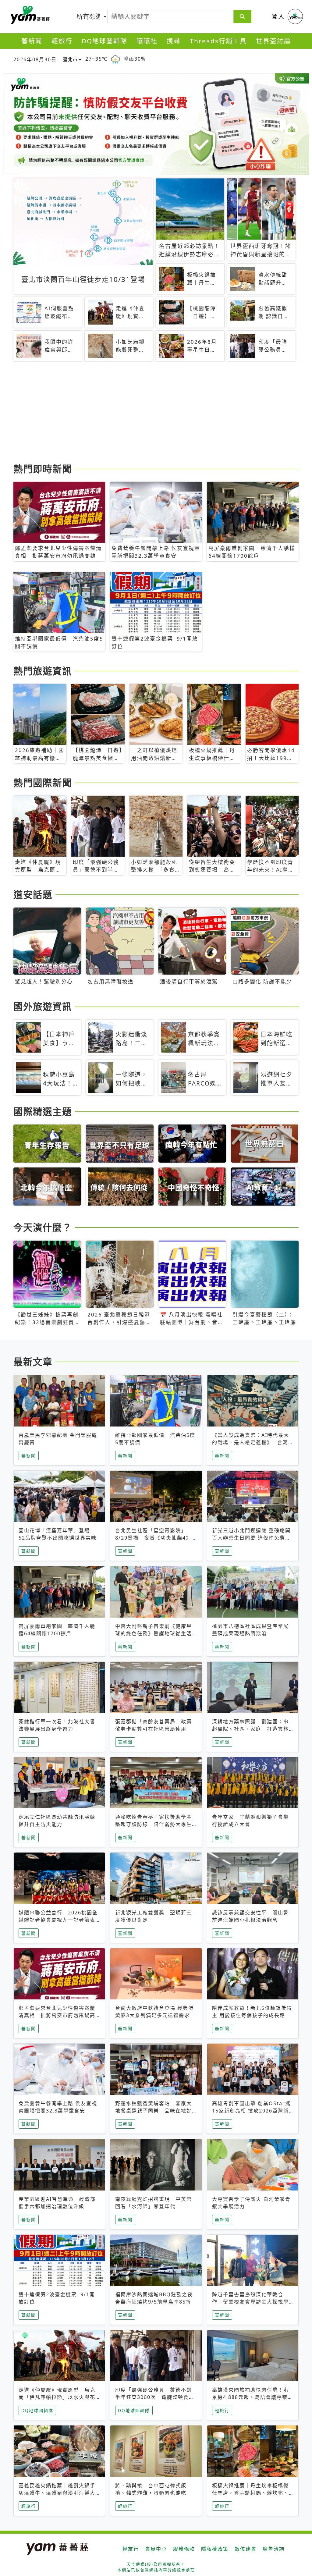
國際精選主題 (43, 1111)
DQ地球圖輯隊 (105, 41)
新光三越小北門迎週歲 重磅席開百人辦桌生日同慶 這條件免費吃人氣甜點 (251, 1538)
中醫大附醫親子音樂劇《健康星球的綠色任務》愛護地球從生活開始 (154, 1633)
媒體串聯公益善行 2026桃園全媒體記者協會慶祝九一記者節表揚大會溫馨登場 (58, 1920)
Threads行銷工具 (218, 41)
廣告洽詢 (274, 2549)
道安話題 (33, 894)
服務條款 (184, 2549)
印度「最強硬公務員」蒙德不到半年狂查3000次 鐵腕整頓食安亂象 (155, 2397)
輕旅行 (62, 41)
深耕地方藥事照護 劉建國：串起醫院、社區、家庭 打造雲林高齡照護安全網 (250, 1729)
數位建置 (246, 2549)
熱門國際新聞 (43, 783)
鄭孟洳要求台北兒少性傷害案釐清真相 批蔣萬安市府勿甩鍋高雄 (57, 2015)
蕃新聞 (32, 41)
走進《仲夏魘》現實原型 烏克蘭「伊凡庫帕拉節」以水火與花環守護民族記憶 (57, 2397)
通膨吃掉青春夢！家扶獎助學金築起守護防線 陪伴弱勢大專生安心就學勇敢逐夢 (154, 1824)
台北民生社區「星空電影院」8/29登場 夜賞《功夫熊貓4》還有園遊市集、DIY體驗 (153, 1538)
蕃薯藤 (29, 15)
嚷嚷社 (147, 41)
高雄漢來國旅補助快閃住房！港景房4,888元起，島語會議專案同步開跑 (253, 2397)
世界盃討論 (273, 41)
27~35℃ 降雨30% (115, 59)
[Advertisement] (156, 413)
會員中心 (156, 2549)
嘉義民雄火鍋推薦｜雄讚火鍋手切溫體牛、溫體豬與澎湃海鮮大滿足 (57, 2493)
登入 (278, 16)
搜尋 (174, 41)
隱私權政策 (215, 2549)
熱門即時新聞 (43, 469)
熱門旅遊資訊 (43, 671)
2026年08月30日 (35, 59)
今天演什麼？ (43, 1227)
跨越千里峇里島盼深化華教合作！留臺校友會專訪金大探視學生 (250, 2302)
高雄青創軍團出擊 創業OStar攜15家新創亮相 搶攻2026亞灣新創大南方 (251, 2111)
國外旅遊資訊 (43, 1006)
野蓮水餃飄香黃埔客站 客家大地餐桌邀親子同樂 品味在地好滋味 (154, 2111)
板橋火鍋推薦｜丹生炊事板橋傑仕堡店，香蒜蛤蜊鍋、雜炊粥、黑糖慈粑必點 (250, 2493)
